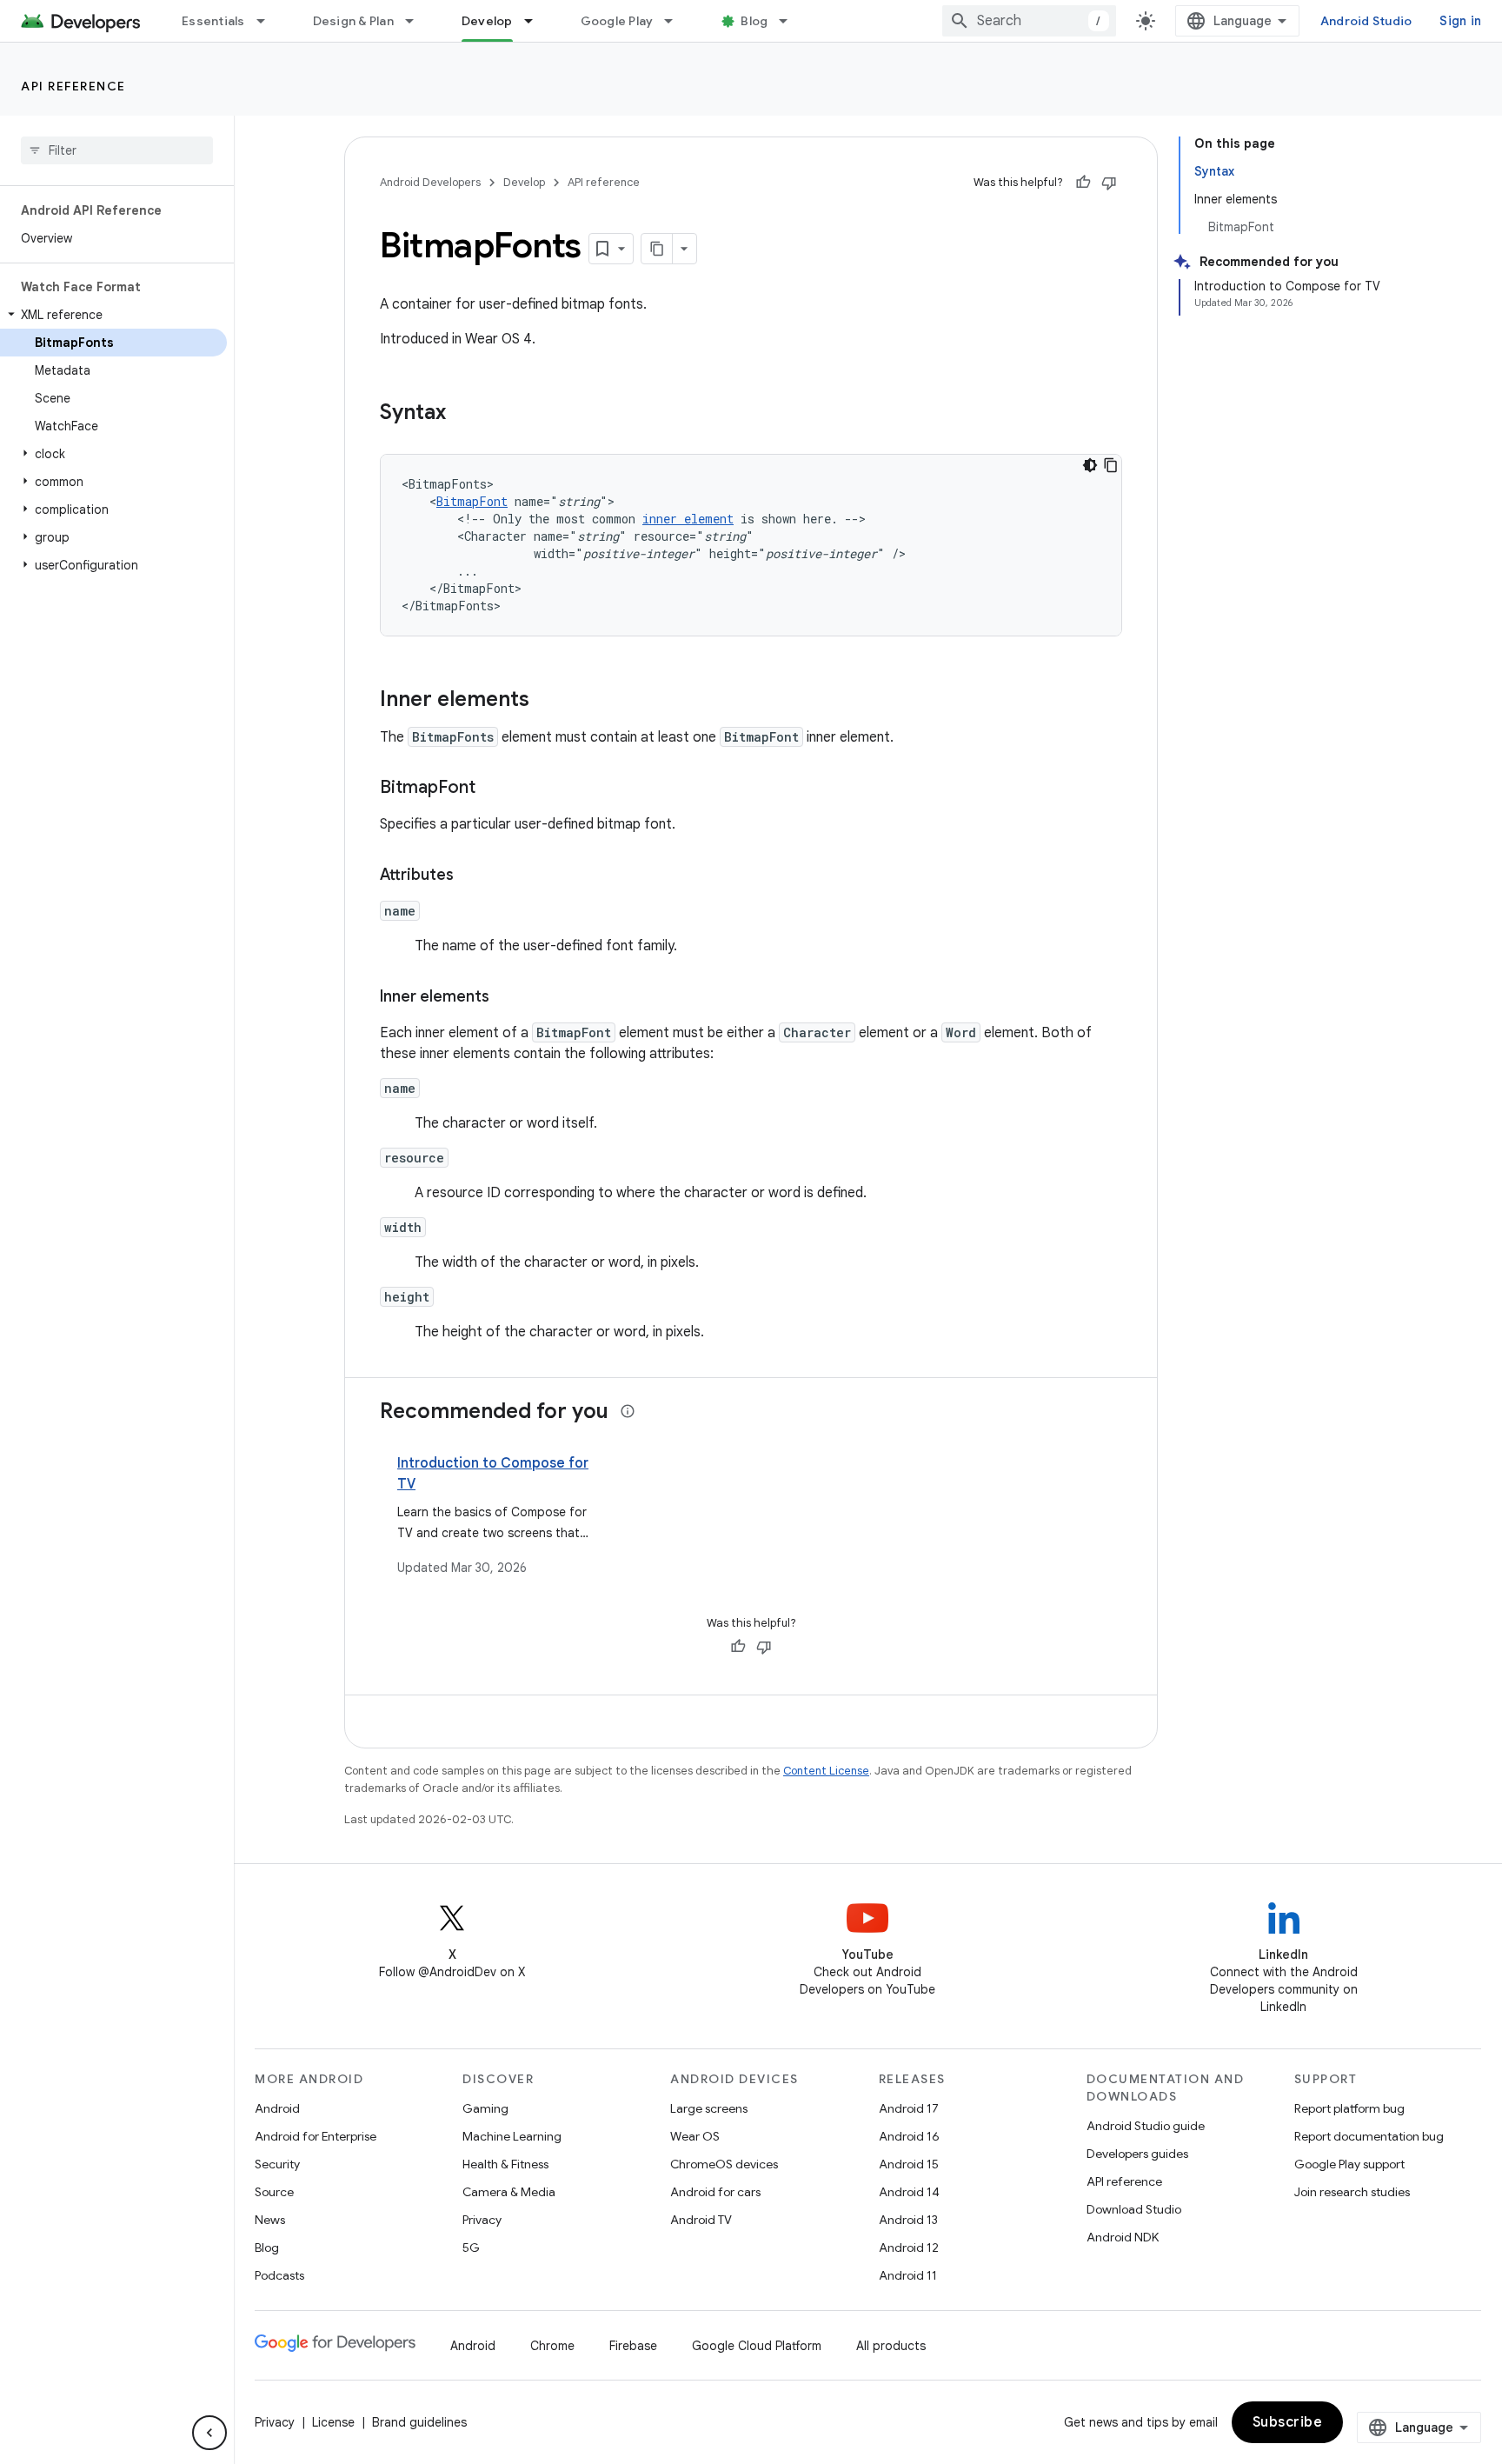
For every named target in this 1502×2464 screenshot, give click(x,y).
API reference (73, 86)
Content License (826, 1771)
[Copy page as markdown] (657, 249)
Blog (754, 21)
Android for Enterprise (316, 2136)
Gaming (485, 2108)
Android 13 (908, 2220)
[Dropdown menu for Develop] (536, 21)
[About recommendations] (628, 1411)
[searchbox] (117, 150)
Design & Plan (353, 21)
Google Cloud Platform (757, 2346)
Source (274, 2192)
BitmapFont (472, 501)
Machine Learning (512, 2136)
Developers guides (1137, 2154)
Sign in (1460, 21)
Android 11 (908, 2275)
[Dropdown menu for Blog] (791, 21)
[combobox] (1029, 21)
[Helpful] (1083, 183)
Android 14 (909, 2192)
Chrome (552, 2346)
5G (471, 2248)
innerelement (688, 519)
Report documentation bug (1369, 2136)
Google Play (617, 21)
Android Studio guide (1146, 2126)
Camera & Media (509, 2192)
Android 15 (909, 2164)
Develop (487, 21)
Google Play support (1349, 2164)
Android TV (701, 2220)
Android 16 (909, 2136)
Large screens (709, 2108)
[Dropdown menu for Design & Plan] (417, 21)
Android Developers (430, 182)
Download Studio (1134, 2209)
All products (891, 2346)
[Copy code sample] (1111, 465)
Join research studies (1352, 2192)
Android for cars (715, 2192)
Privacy (482, 2220)
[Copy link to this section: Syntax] (463, 414)
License (333, 2422)
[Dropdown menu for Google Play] (676, 21)
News (270, 2220)
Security (277, 2164)
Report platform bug (1349, 2108)
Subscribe (1288, 2422)
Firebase (633, 2346)
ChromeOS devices (724, 2164)
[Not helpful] (1109, 183)
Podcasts (279, 2275)
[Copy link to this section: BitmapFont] (493, 789)
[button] (113, 315)
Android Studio (1366, 21)
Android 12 (909, 2248)
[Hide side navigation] (209, 2433)
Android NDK (1123, 2237)
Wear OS (695, 2136)
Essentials (213, 21)
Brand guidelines (419, 2422)
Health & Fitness (505, 2164)
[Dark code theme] (1090, 465)
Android (277, 2108)
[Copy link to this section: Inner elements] (547, 701)
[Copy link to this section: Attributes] (471, 876)
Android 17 (909, 2108)
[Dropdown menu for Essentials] (269, 21)
